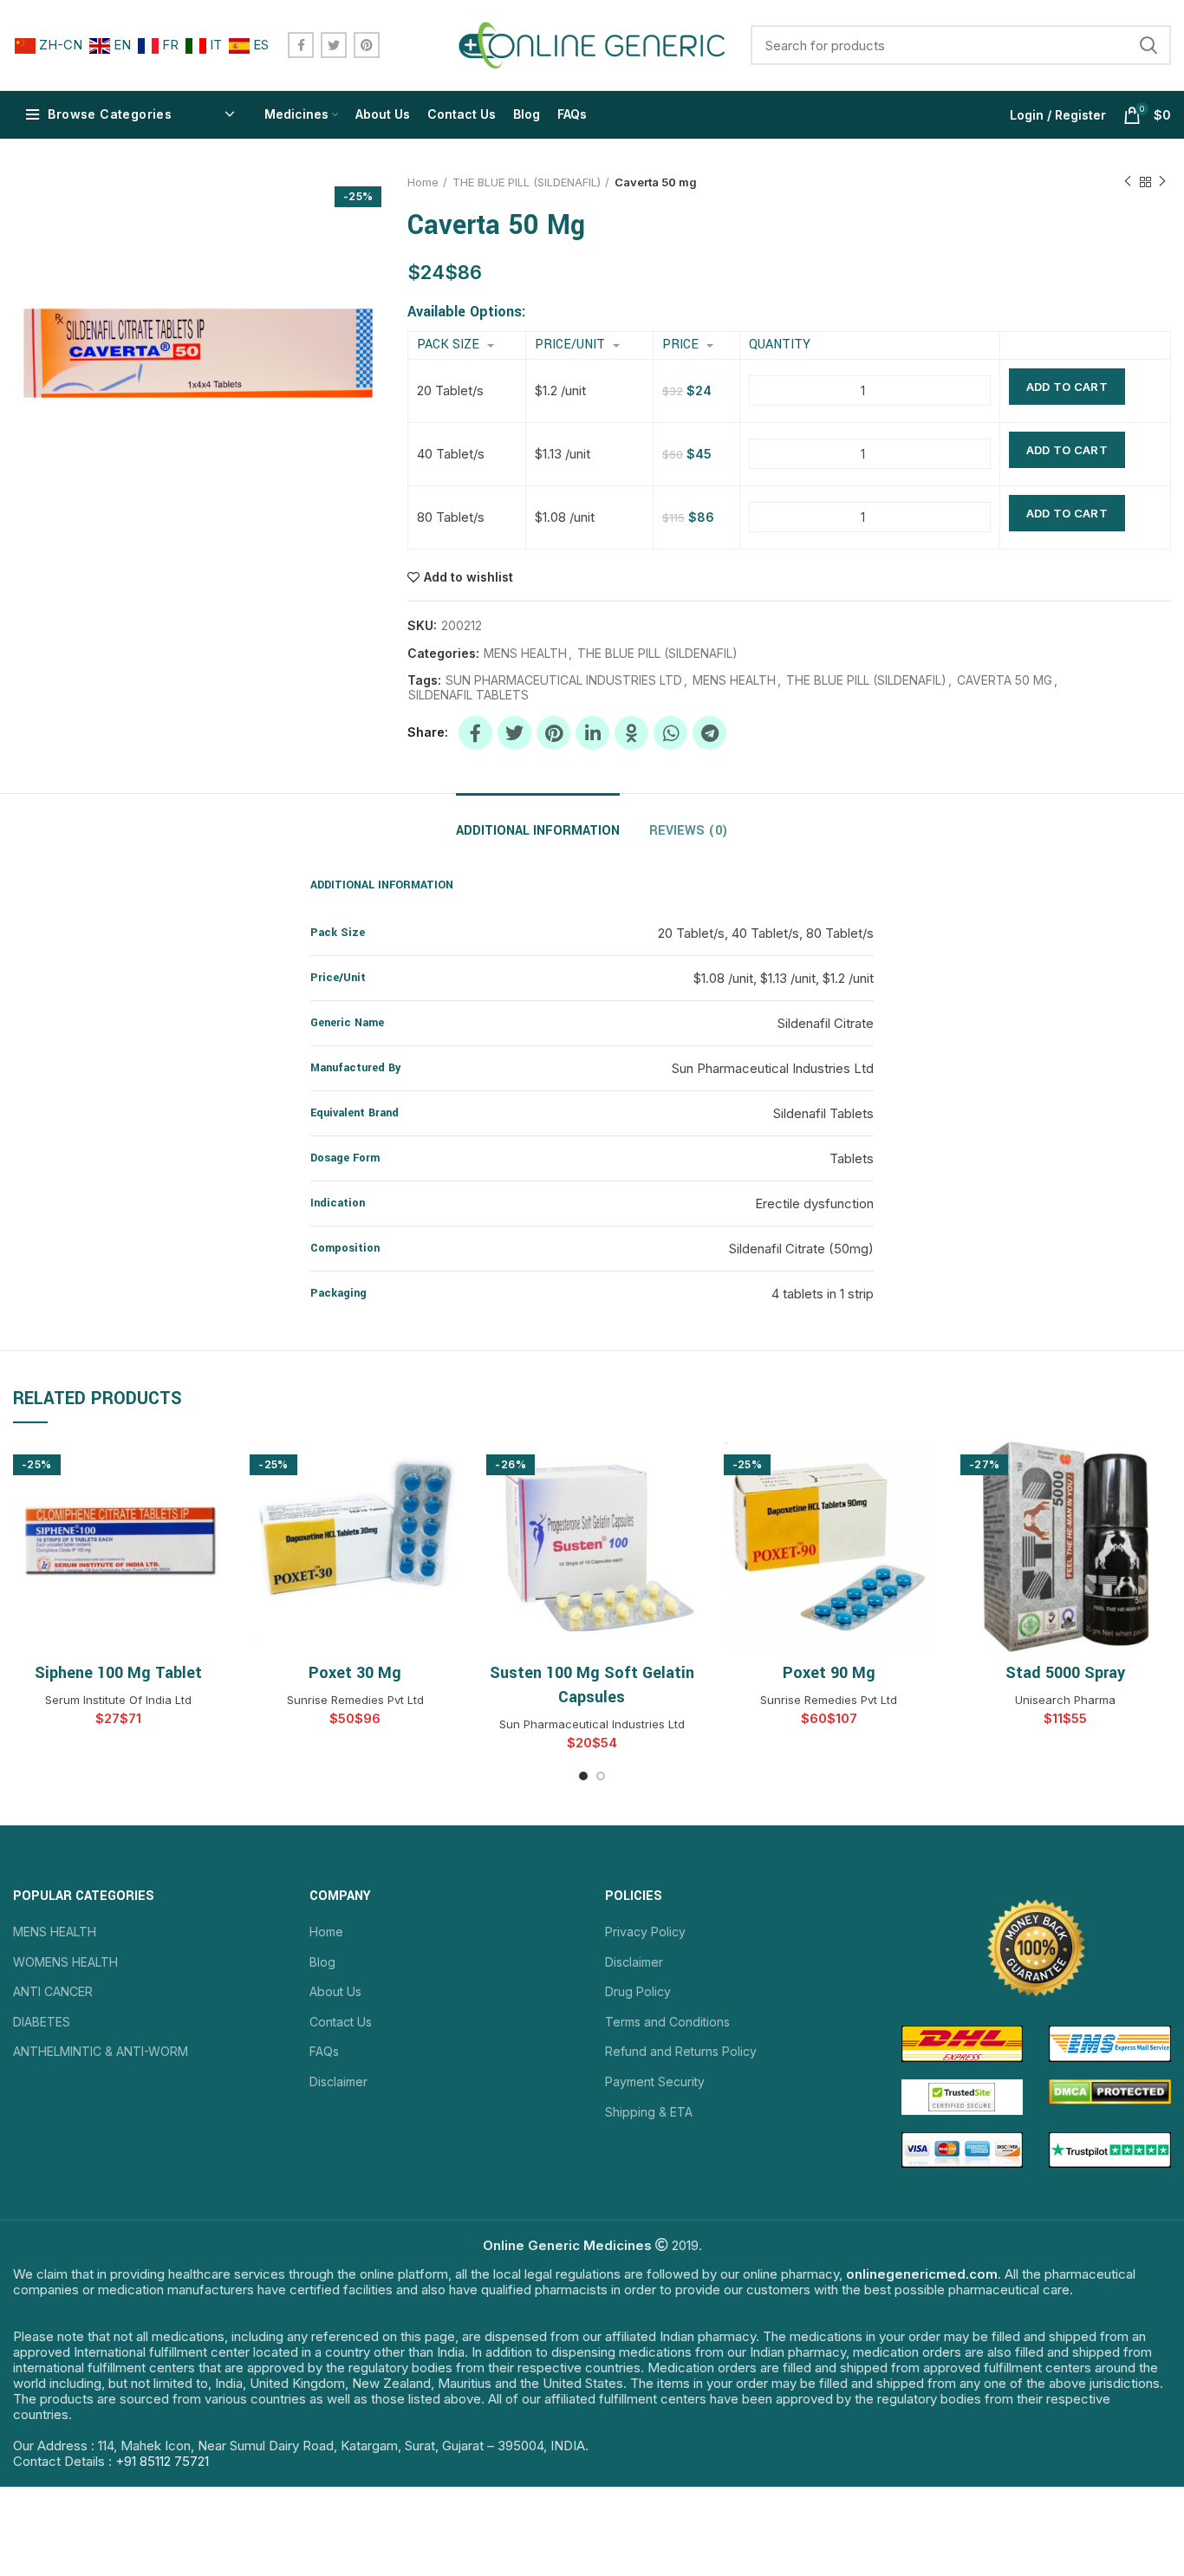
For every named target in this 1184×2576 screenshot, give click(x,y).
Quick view (211, 1470)
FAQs (324, 2051)
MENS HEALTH (525, 654)
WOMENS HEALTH (65, 1962)
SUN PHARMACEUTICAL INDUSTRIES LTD (564, 680)
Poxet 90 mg (829, 1673)
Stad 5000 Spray (1065, 1673)
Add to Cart (1067, 387)
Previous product (1128, 182)
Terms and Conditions (667, 2022)
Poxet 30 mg (355, 1673)
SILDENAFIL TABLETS (468, 695)
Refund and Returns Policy (681, 2051)
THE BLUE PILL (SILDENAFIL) (527, 182)
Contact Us (341, 2022)
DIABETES (42, 2022)
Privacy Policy (645, 1932)
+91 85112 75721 (162, 2461)
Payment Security (655, 2082)
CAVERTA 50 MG (1005, 680)
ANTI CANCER (53, 1991)
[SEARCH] (1148, 45)
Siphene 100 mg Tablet (118, 1673)
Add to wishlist (468, 577)
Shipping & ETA (649, 2112)
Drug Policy (638, 1991)
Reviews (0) (689, 831)
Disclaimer (338, 2082)
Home (423, 182)
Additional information (538, 831)
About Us (335, 1991)
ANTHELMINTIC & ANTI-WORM (101, 2051)
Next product (1162, 182)
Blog (322, 1962)
